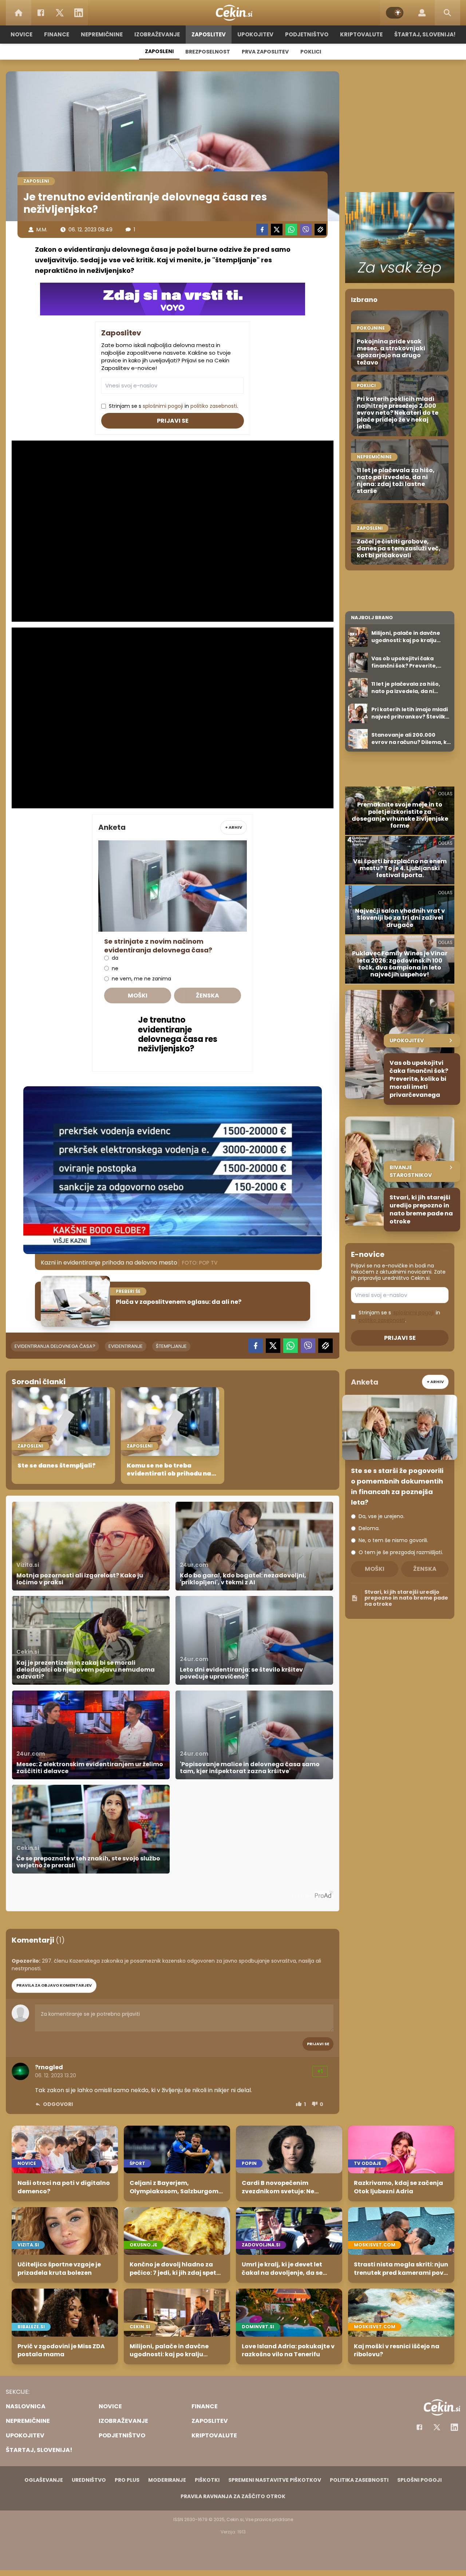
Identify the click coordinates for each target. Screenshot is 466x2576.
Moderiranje (167, 2480)
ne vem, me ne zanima (141, 979)
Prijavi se (173, 421)
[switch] (395, 13)
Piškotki (207, 2480)
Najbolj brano (372, 618)
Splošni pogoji (419, 2480)
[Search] (447, 13)
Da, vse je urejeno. (382, 1516)
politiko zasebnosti (214, 406)
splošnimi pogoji (163, 406)
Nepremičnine (102, 34)
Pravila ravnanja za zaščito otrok (233, 2496)
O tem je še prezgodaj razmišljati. (401, 1552)
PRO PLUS (127, 2480)
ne (115, 969)
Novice (21, 34)
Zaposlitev (209, 34)
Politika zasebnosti (359, 2480)
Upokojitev (255, 34)
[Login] (422, 13)
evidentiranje (126, 1346)
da (115, 958)
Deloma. (369, 1528)
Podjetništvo (307, 34)
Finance (57, 34)
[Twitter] (60, 13)
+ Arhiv (234, 827)
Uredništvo (89, 2480)
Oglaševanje (44, 2480)
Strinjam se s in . (173, 406)
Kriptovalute (361, 34)
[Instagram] (454, 2427)
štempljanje (171, 1346)
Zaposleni (159, 51)
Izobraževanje (157, 34)
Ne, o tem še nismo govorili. (393, 1540)
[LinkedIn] (79, 13)
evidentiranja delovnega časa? (55, 1346)
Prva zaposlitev (265, 52)
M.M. (42, 230)
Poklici (311, 52)
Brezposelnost (208, 52)
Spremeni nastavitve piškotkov (275, 2480)
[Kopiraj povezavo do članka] (320, 230)
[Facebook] (41, 13)
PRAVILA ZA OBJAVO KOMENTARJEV (54, 1985)
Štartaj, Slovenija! (425, 34)
